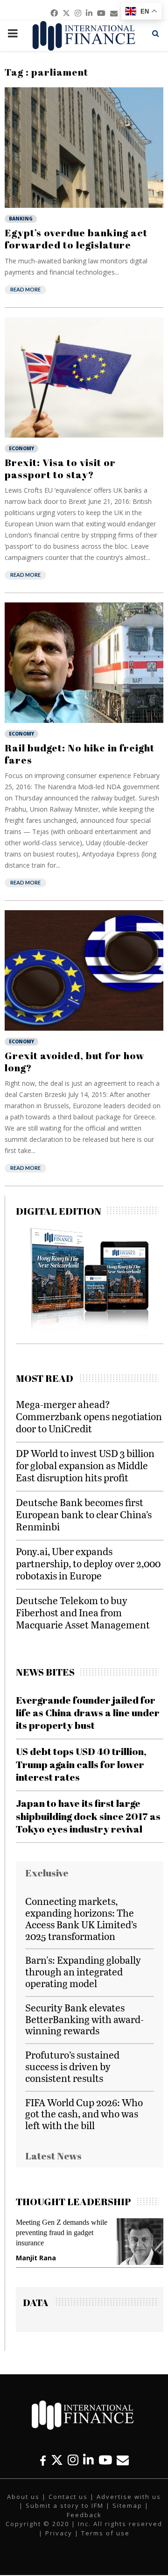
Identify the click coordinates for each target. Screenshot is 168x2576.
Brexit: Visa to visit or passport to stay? (60, 468)
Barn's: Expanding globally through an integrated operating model (83, 1971)
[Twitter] (57, 2460)
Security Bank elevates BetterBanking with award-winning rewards (84, 2019)
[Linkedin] (88, 2460)
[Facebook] (43, 2460)
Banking (21, 219)
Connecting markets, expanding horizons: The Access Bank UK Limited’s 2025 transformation (81, 1918)
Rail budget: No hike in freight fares (80, 754)
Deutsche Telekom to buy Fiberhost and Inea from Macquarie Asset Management (83, 1612)
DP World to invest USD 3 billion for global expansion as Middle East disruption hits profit (85, 1465)
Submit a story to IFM (65, 2505)
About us (23, 2497)
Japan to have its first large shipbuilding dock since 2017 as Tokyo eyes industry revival (88, 1816)
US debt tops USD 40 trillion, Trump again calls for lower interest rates (81, 1764)
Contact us (68, 2497)
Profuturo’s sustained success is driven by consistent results (72, 2066)
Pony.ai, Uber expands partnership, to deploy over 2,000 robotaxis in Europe (88, 1563)
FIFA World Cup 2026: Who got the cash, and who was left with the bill (84, 2114)
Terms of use (105, 2533)
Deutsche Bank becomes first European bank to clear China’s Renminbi (84, 1514)
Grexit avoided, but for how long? (75, 1062)
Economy (21, 448)
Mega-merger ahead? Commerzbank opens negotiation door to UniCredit (89, 1416)
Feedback (84, 2515)
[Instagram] (73, 2460)
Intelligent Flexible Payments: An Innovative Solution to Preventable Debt (103, 2233)
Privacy (59, 2533)
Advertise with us (129, 2497)
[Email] (123, 2460)
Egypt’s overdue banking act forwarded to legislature (76, 239)
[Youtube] (105, 2460)
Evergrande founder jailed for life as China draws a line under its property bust (88, 1713)
